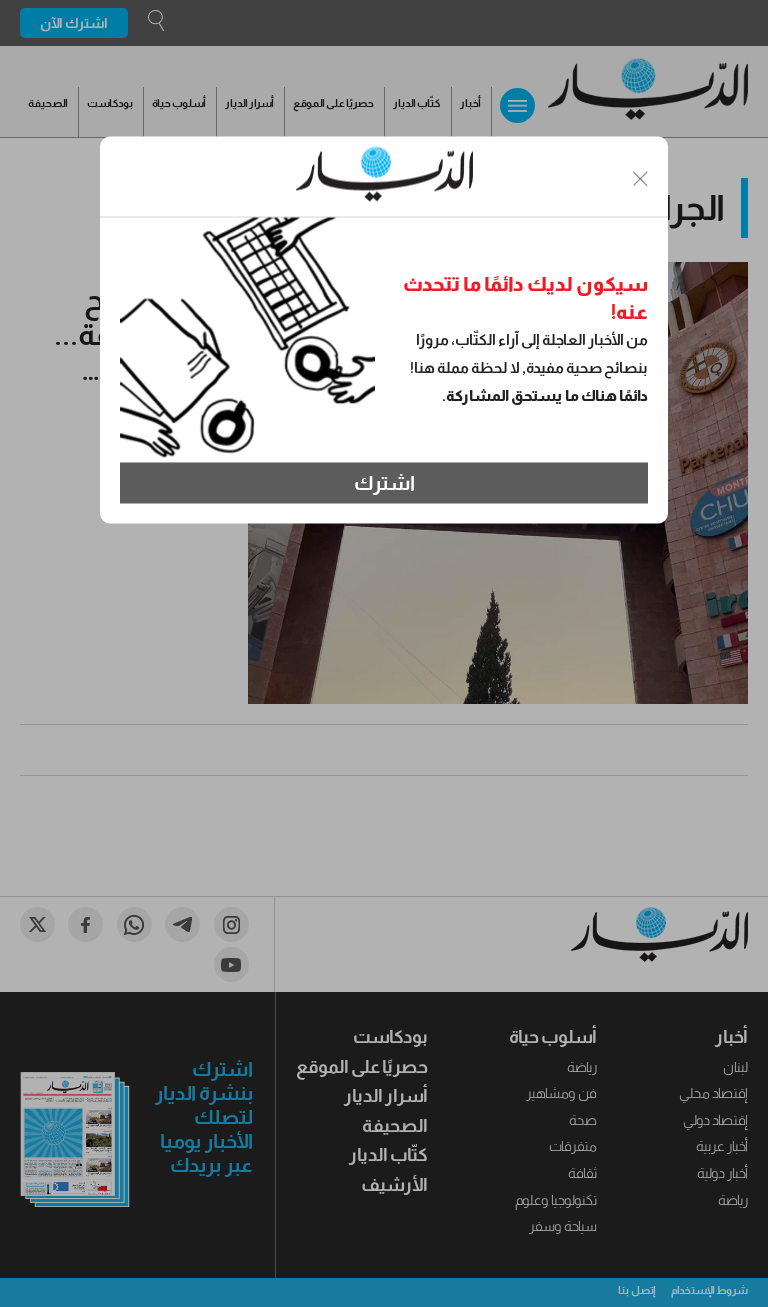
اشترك (384, 483)
